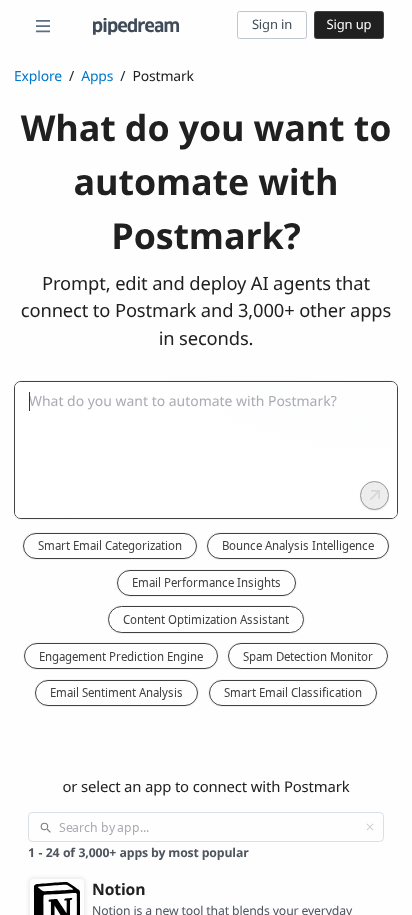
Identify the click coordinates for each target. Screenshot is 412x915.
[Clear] (370, 827)
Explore (38, 76)
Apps (97, 76)
